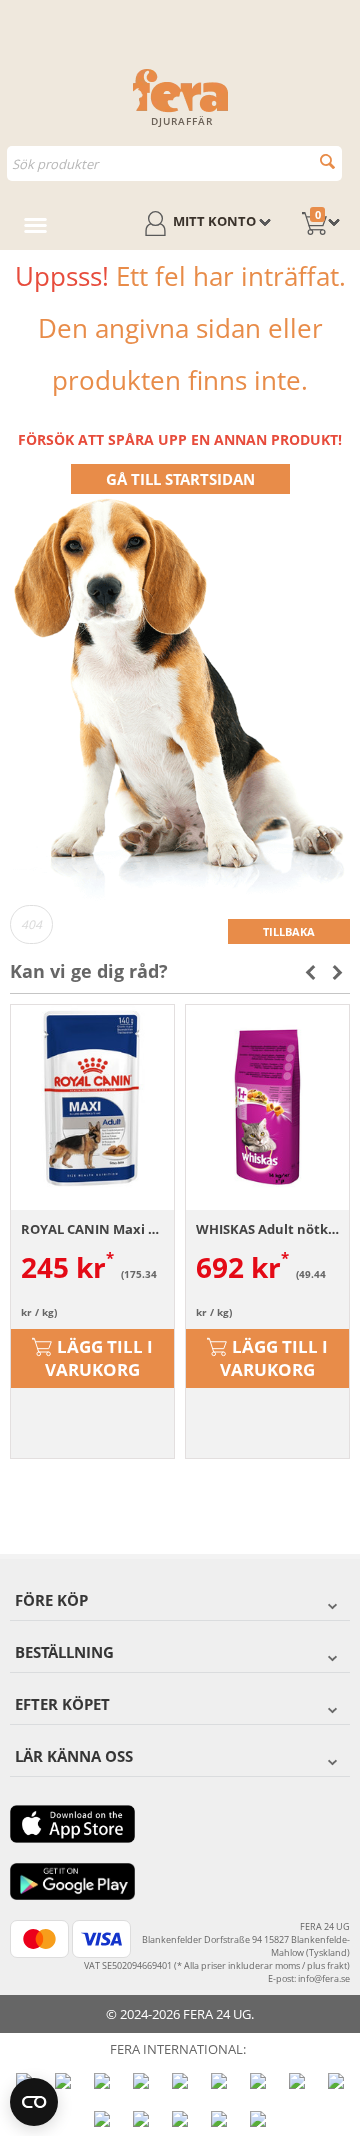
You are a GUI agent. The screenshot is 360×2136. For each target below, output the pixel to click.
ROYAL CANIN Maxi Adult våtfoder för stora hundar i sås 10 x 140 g (92, 1229)
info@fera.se (324, 1978)
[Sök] (327, 161)
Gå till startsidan (180, 479)
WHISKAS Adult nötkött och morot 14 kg (267, 1229)
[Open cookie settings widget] (34, 2102)
